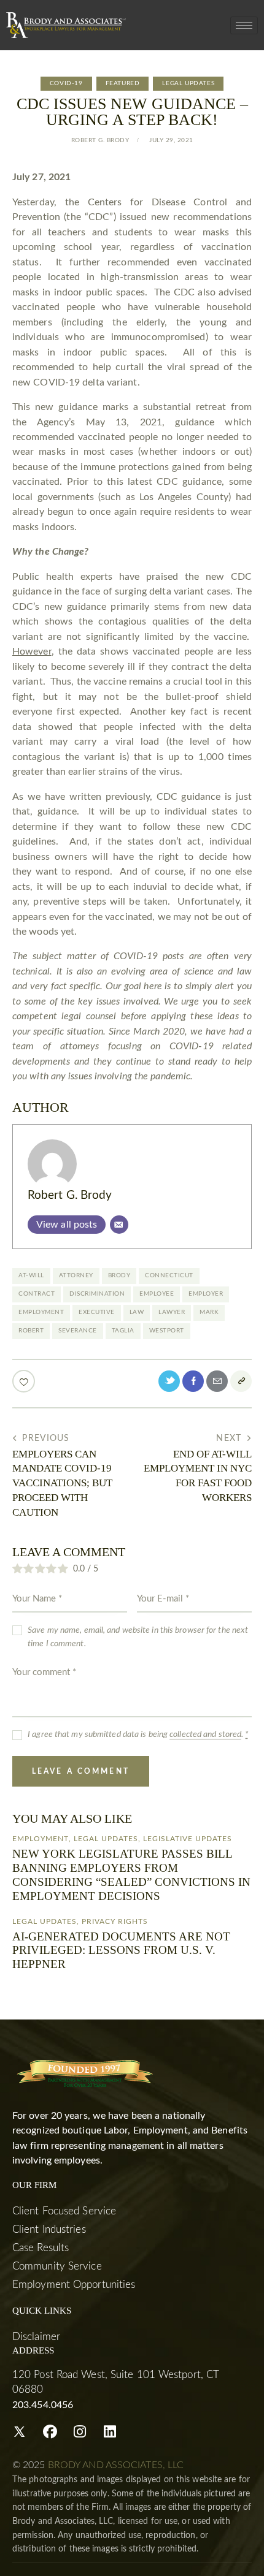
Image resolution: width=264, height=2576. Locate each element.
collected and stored (205, 1734)
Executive (97, 1312)
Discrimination (97, 1294)
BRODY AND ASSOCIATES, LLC (116, 2465)
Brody (119, 1275)
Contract (37, 1294)
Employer (206, 1294)
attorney (76, 1275)
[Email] (119, 1225)
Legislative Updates (188, 1839)
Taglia (123, 1331)
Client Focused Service (64, 2211)
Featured (123, 83)
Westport (167, 1331)
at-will (31, 1275)
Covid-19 (66, 83)
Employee (157, 1294)
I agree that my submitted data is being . (138, 1734)
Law (137, 1312)
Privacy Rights (115, 1921)
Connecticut (169, 1275)
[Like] (25, 1381)
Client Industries (49, 2229)
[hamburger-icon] (244, 25)
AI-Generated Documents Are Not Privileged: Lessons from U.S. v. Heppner (121, 1951)
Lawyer (172, 1312)
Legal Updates (188, 83)
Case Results (41, 2248)
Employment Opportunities (74, 2285)
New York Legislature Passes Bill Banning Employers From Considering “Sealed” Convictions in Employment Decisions (131, 1875)
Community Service (57, 2266)
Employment (41, 1312)
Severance (78, 1331)
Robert (31, 1331)
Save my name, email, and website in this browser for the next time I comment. (138, 1637)
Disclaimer (36, 2337)
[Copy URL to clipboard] (241, 1381)
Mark (209, 1312)
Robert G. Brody (70, 1195)
